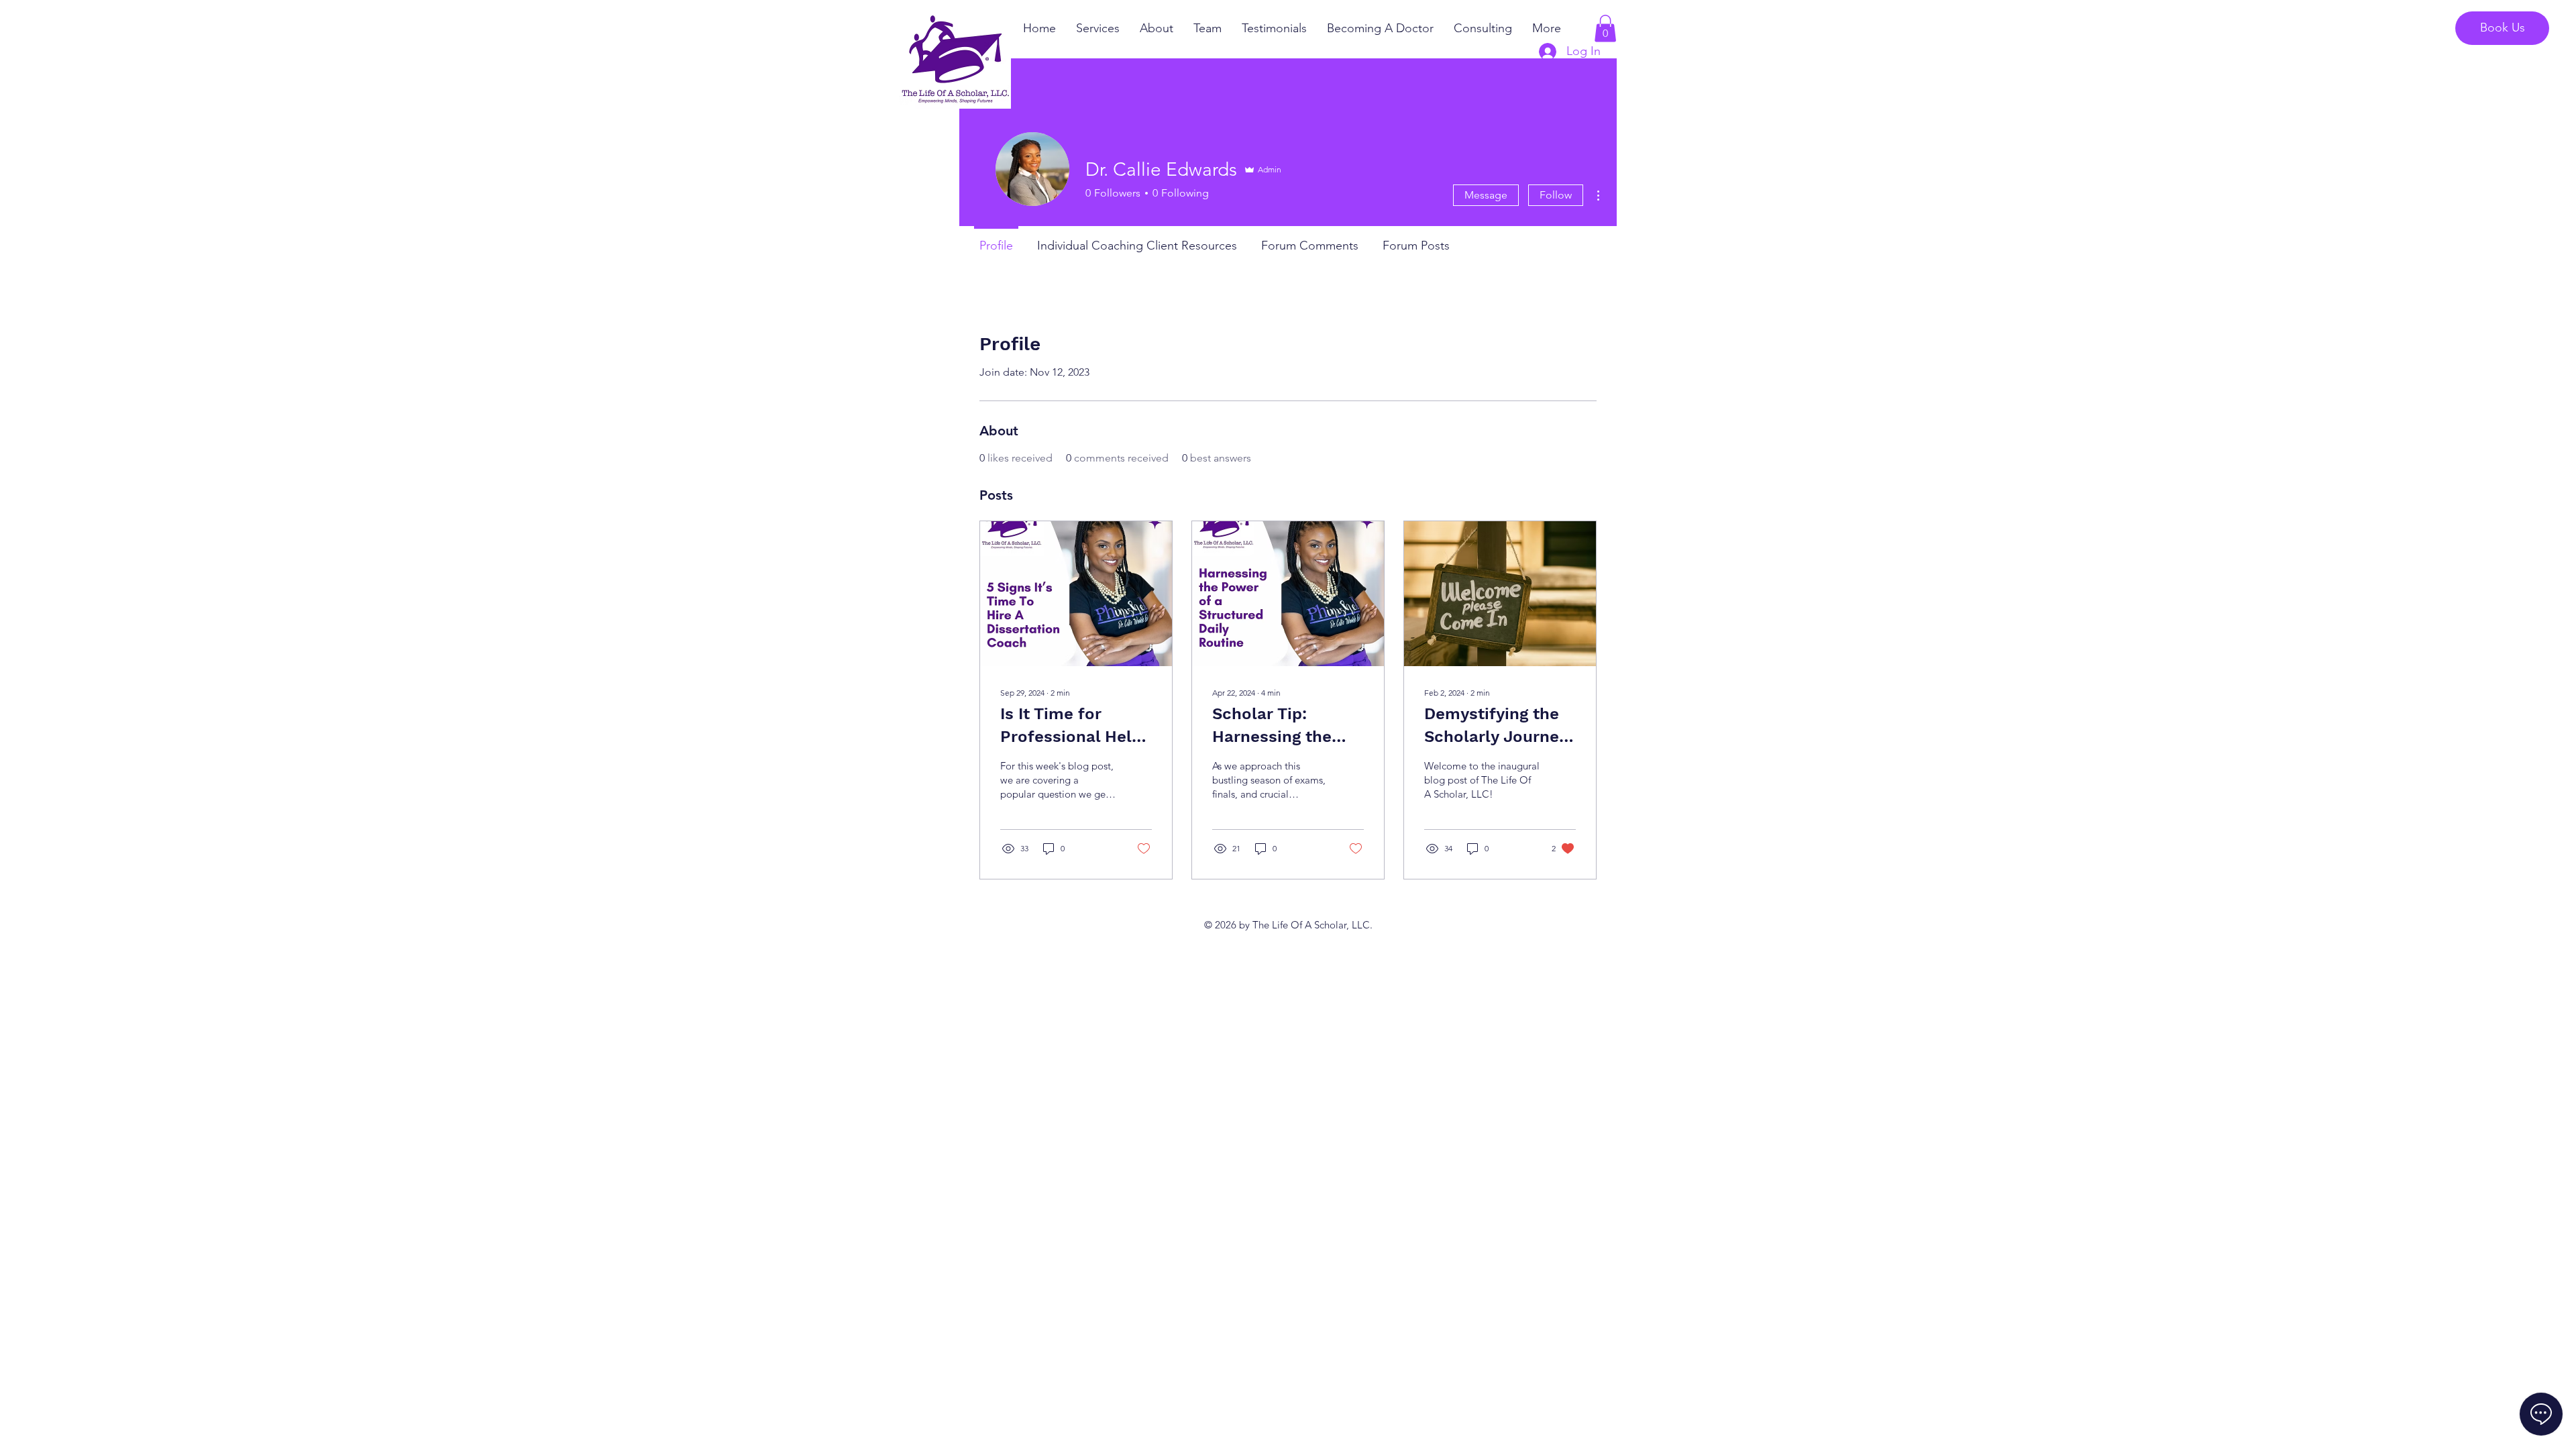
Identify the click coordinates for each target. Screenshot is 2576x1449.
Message (1486, 195)
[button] (1605, 29)
